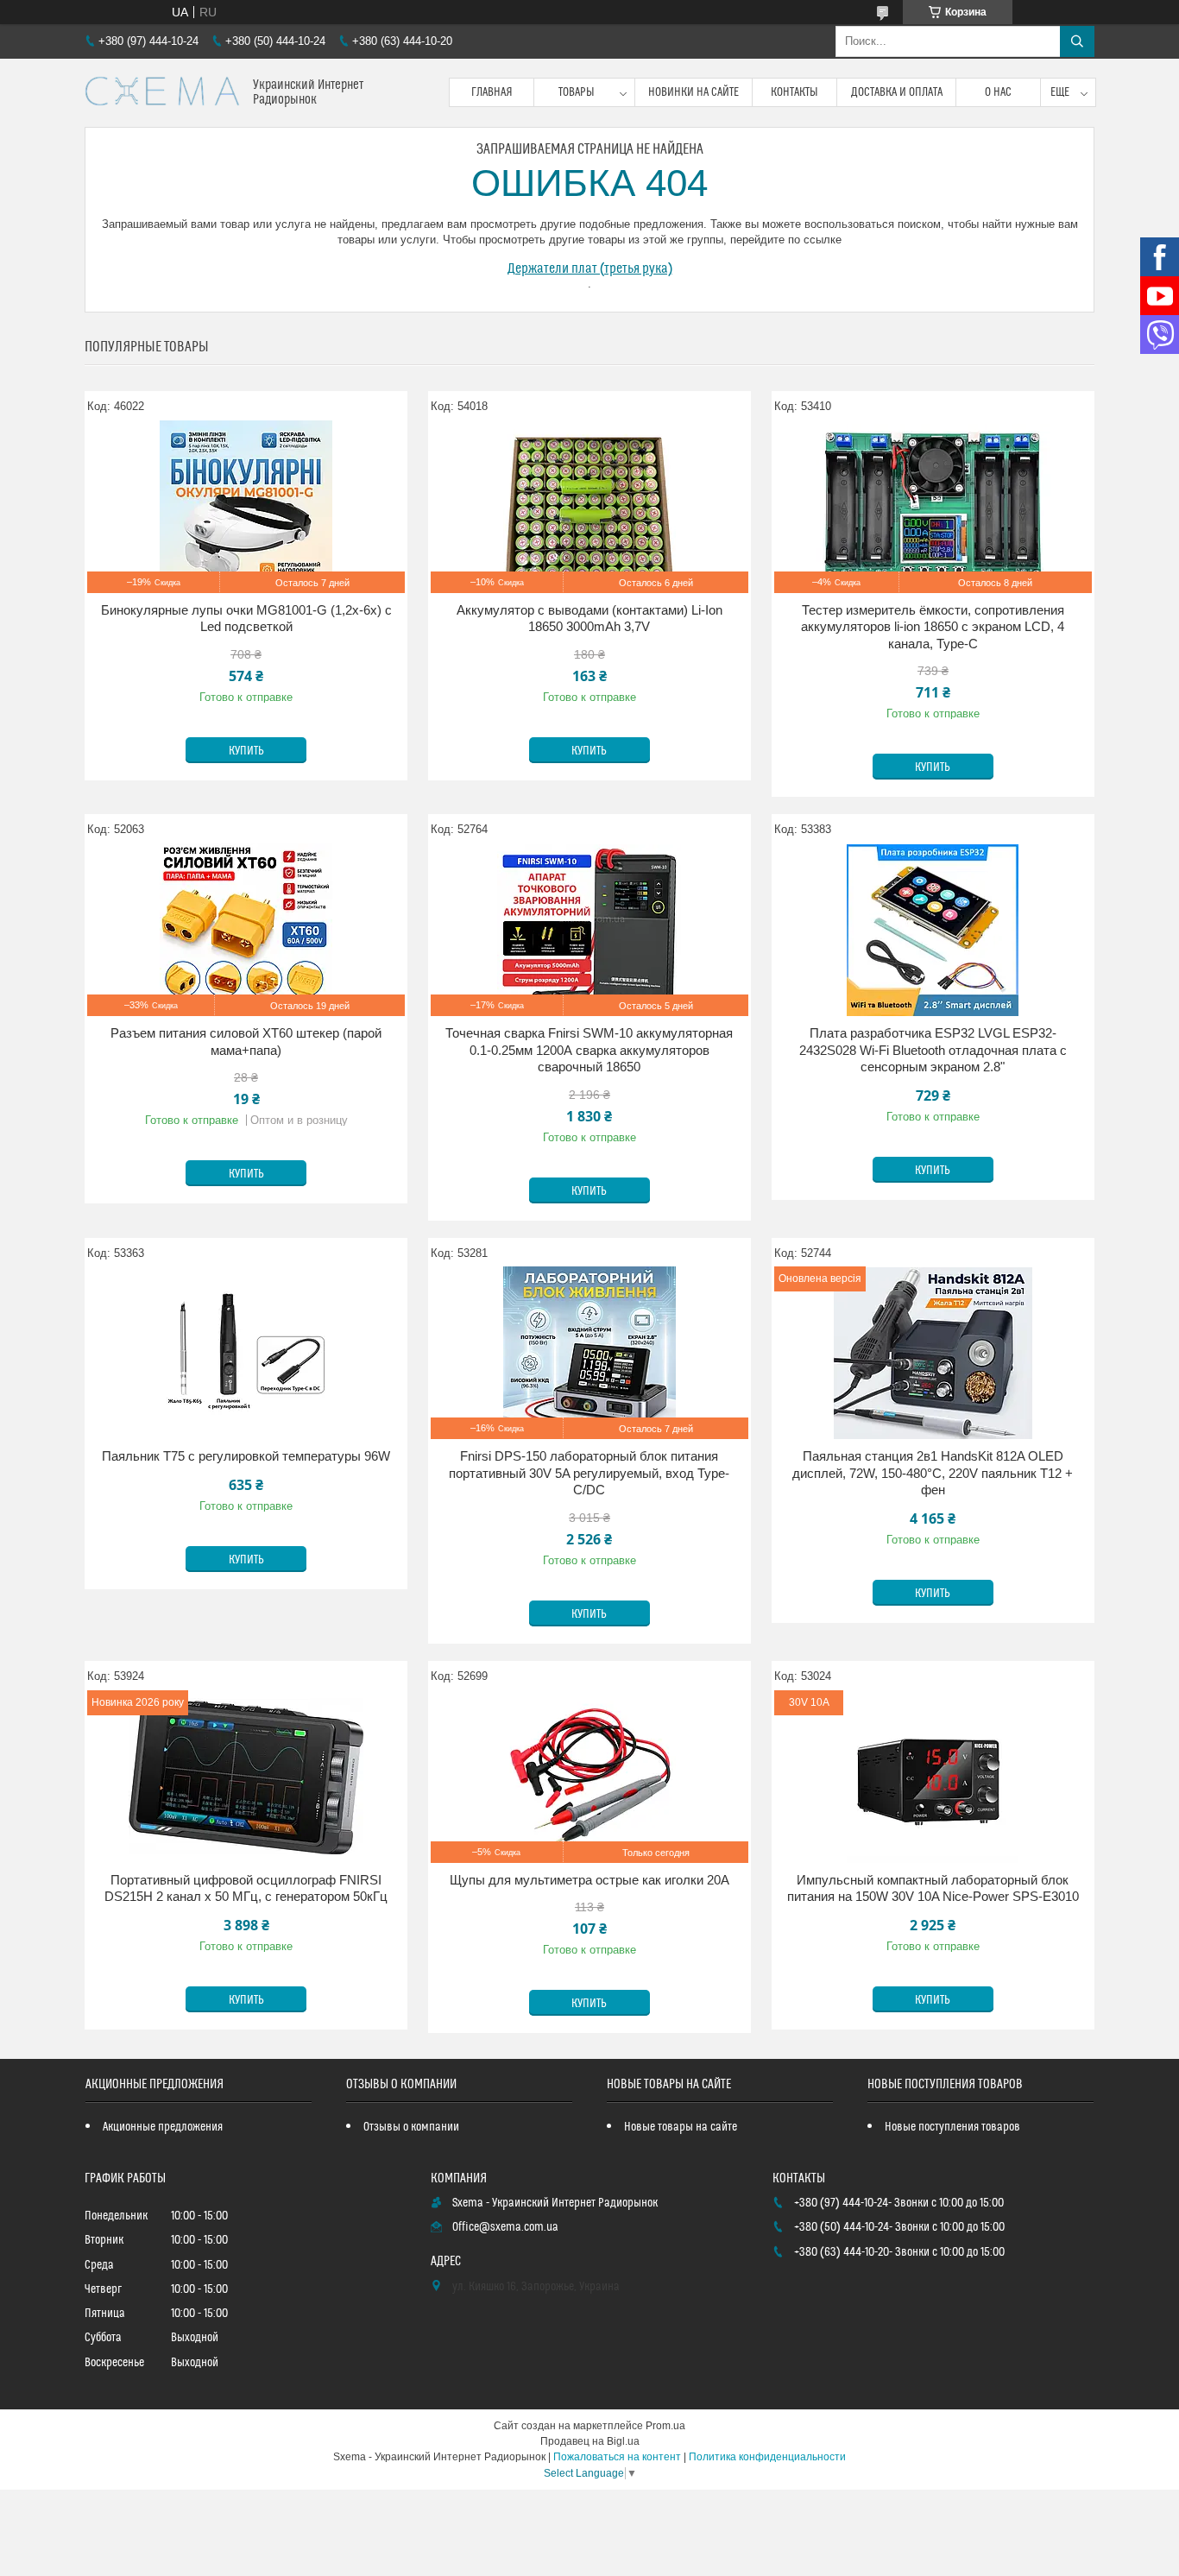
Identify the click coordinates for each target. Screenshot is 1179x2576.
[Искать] (1077, 41)
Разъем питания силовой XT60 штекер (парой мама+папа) (246, 1042)
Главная (492, 92)
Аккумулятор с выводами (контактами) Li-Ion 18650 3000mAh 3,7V (589, 619)
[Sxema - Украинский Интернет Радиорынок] (162, 93)
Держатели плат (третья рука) (590, 268)
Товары (577, 92)
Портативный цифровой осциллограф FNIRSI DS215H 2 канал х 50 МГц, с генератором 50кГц (246, 1888)
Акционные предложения (163, 2127)
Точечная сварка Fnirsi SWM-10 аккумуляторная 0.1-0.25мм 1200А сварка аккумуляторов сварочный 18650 (589, 1050)
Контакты (794, 92)
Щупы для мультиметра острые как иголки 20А (589, 1880)
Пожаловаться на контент (617, 2457)
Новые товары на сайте (681, 2127)
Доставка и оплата (897, 92)
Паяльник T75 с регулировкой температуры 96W (246, 1456)
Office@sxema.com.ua (505, 2227)
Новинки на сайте (694, 92)
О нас (998, 92)
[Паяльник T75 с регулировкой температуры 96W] (246, 1353)
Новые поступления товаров (952, 2127)
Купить (246, 751)
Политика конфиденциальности (767, 2457)
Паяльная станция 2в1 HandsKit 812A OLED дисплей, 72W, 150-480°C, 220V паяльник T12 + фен (933, 1473)
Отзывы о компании (411, 2127)
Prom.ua (665, 2426)
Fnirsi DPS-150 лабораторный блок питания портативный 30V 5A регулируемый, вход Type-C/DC (589, 1473)
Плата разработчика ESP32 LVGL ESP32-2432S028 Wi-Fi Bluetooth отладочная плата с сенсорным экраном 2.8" (933, 1050)
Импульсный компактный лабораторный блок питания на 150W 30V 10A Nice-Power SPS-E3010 (933, 1888)
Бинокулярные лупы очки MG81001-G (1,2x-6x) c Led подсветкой (246, 619)
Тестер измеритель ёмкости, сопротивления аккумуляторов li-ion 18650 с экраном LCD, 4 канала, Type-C (933, 627)
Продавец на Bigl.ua (590, 2441)
